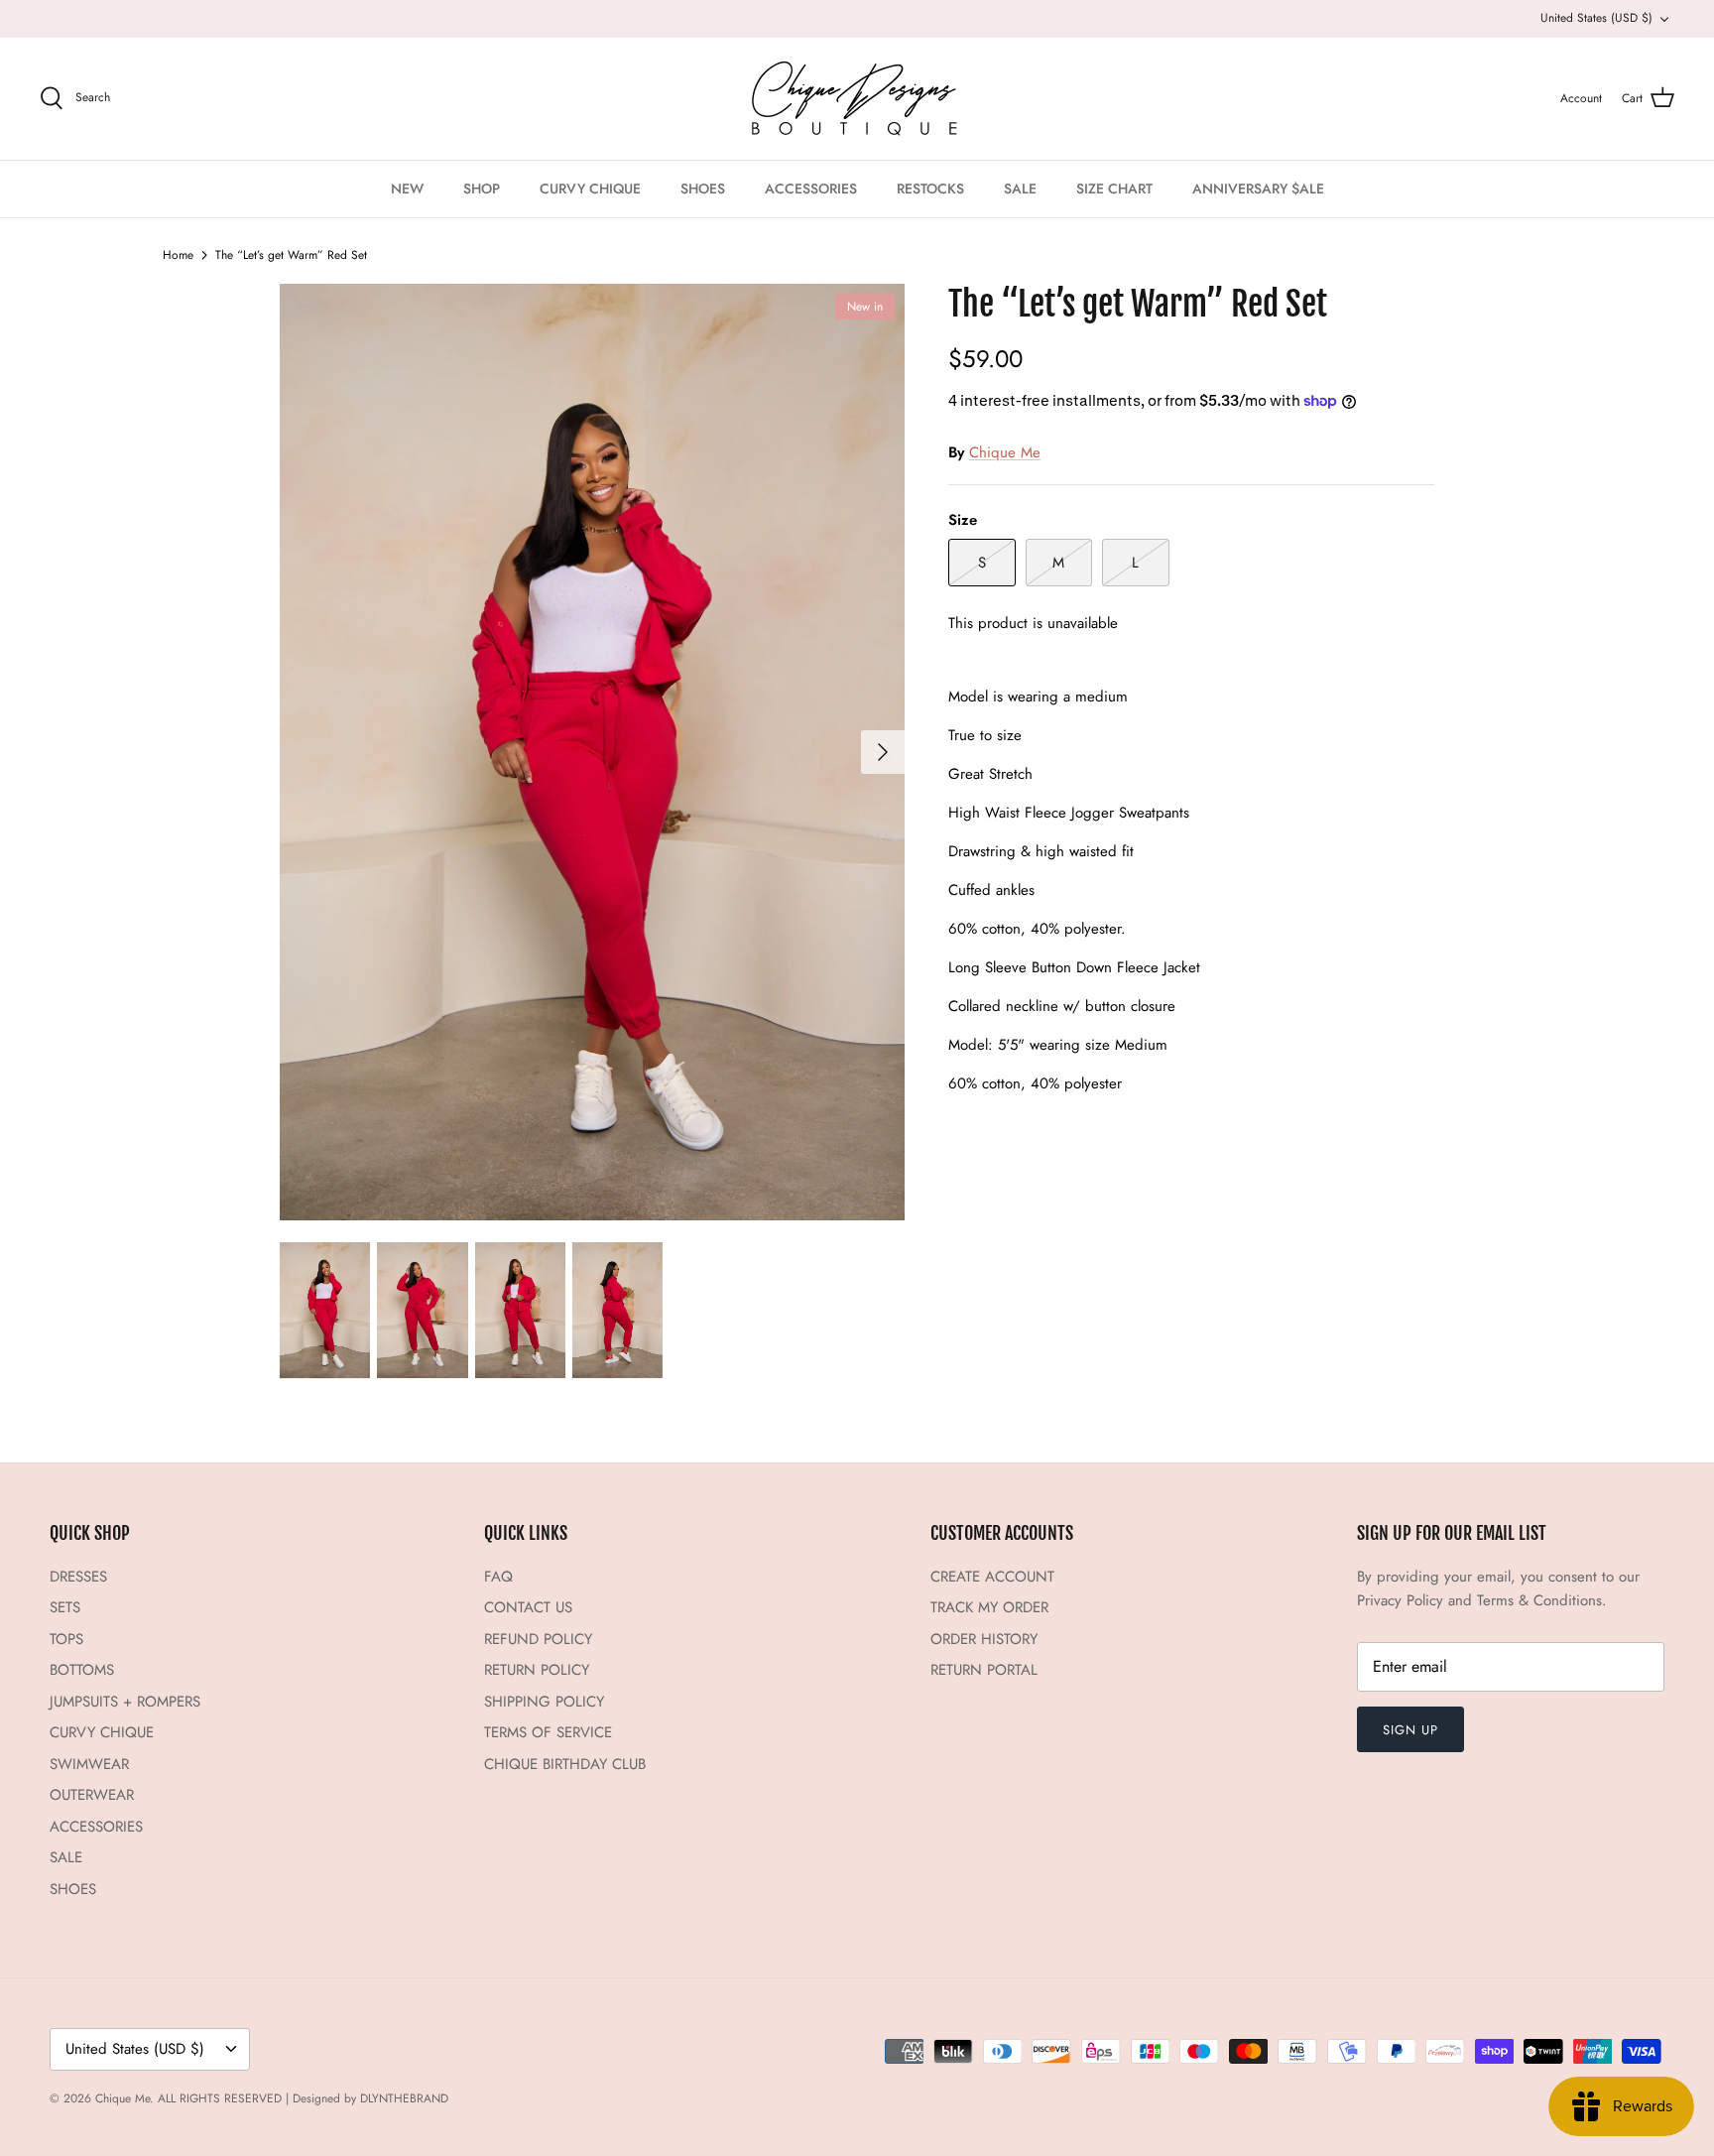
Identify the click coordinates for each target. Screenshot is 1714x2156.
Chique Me (1005, 452)
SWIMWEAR (89, 1764)
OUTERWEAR (92, 1795)
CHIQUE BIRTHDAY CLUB (565, 1764)
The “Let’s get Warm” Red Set (291, 255)
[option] (592, 753)
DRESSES (78, 1577)
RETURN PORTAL (984, 1670)
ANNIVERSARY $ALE (1258, 189)
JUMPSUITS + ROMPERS (125, 1702)
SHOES (703, 189)
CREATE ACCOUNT (992, 1577)
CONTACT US (528, 1607)
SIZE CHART (1114, 189)
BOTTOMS (82, 1670)
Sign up (1410, 1730)
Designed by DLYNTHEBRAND (370, 2098)
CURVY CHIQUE (590, 189)
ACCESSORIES (811, 189)
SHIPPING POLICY (544, 1702)
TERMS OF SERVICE (548, 1732)
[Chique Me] (857, 99)
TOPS (66, 1639)
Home (178, 255)
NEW (407, 189)
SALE (1020, 189)
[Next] (883, 752)
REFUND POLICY (538, 1639)
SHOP (482, 189)
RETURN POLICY (537, 1670)
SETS (65, 1607)
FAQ (498, 1577)
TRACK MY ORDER (989, 1607)
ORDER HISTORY (984, 1639)
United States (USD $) (1596, 18)
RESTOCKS (930, 189)
